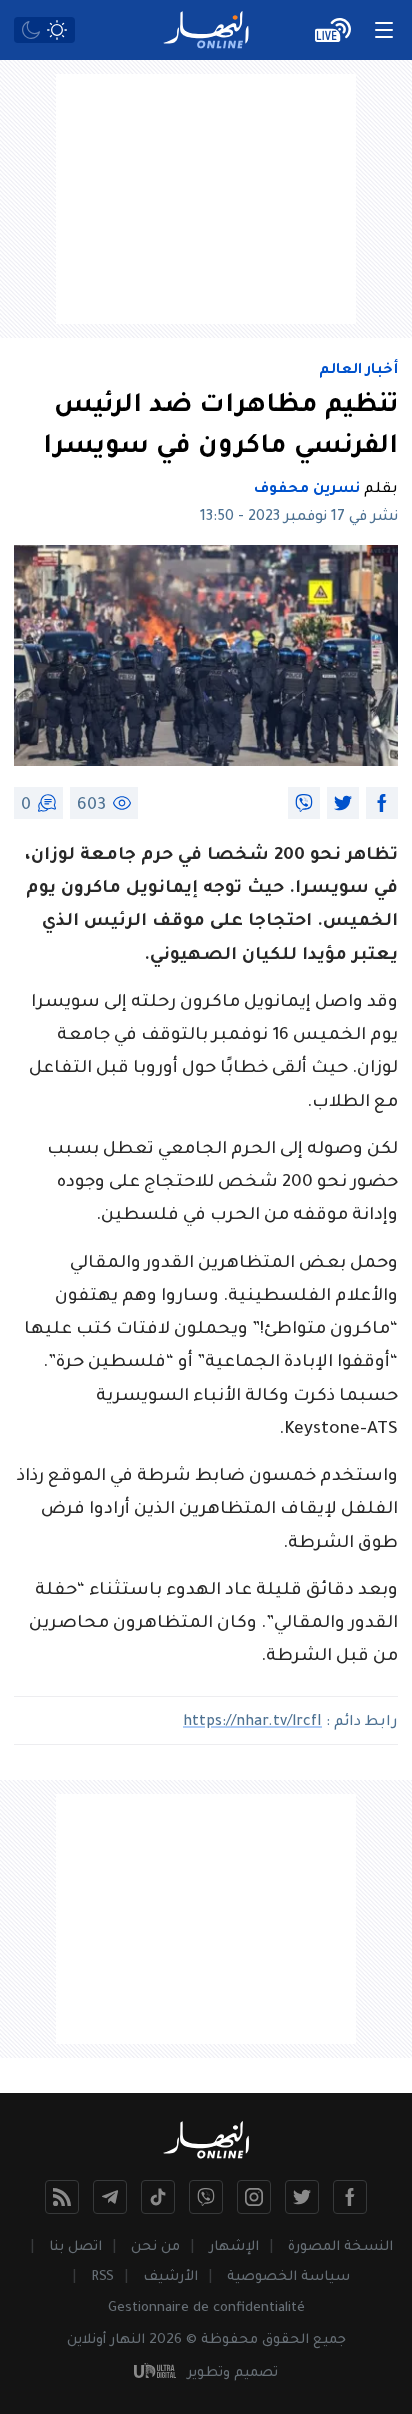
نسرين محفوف (307, 490)
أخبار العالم (358, 371)
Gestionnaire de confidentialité (206, 2308)
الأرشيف (170, 2277)
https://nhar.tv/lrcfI (252, 1723)
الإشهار (234, 2247)
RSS (102, 2277)
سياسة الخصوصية (288, 2277)
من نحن (155, 2247)
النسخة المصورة (340, 2247)
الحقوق (285, 2340)
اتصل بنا (75, 2247)
